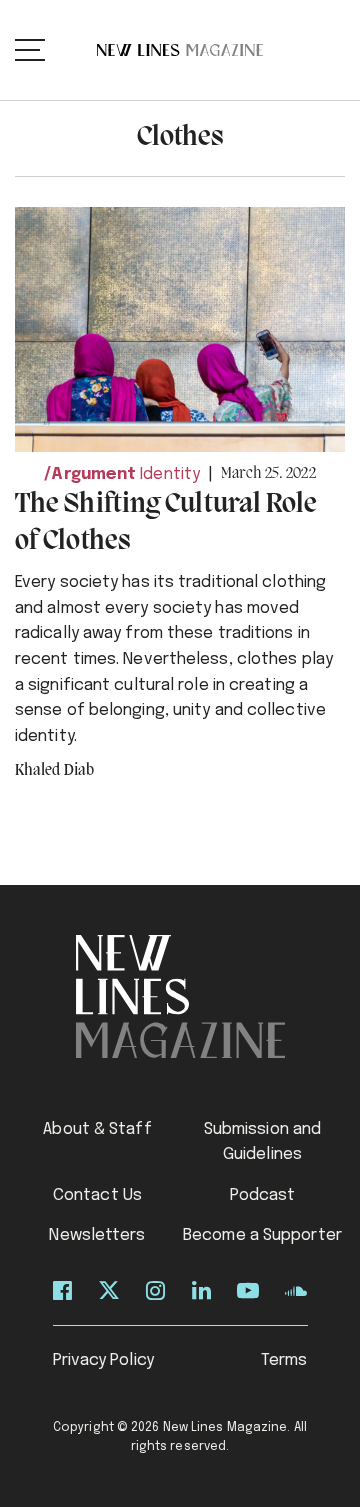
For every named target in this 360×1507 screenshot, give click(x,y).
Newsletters (97, 1235)
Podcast (263, 1195)
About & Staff (97, 1129)
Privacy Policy (103, 1360)
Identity (170, 474)
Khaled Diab (54, 771)
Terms (284, 1360)
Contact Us (97, 1195)
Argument (93, 474)
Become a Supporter (262, 1235)
